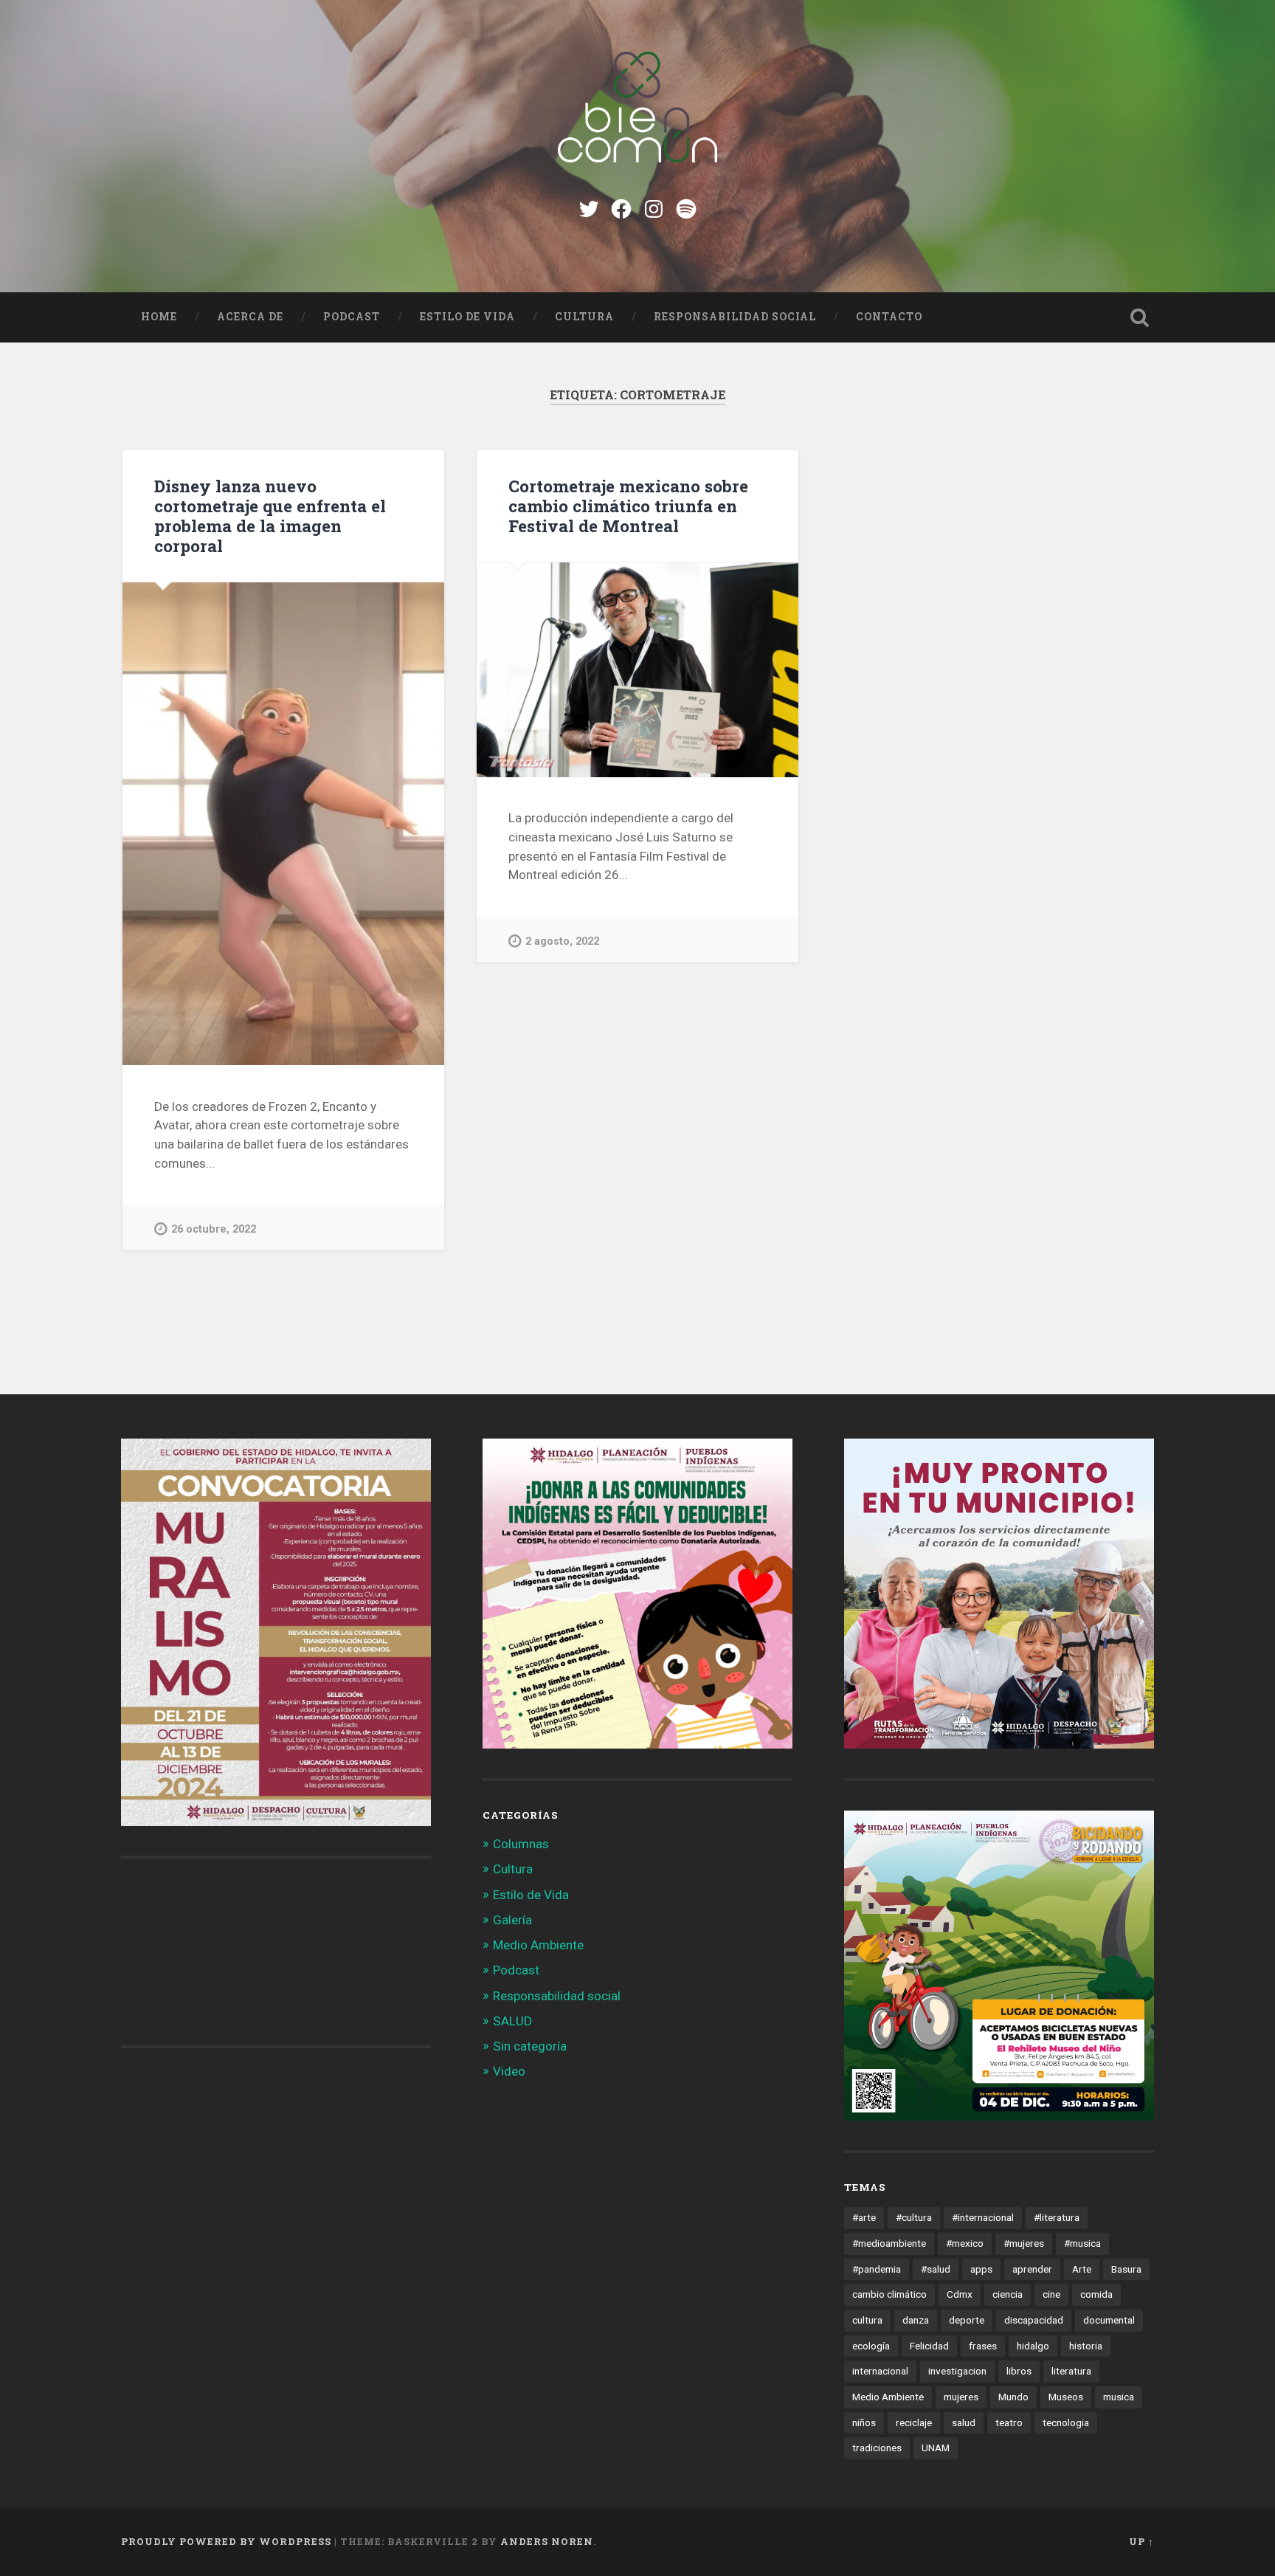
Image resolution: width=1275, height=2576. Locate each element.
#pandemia (877, 2269)
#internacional (983, 2217)
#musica (1082, 2243)
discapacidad (1034, 2320)
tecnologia (1066, 2422)
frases (983, 2346)
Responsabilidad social (735, 317)
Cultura (584, 317)
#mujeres (1024, 2243)
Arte (1082, 2269)
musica (1119, 2397)
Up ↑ (1141, 2541)
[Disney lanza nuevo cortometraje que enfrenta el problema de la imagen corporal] (283, 824)
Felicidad (929, 2346)
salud (964, 2422)
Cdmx (960, 2294)
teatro (1009, 2422)
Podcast (352, 317)
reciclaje (914, 2422)
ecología (871, 2346)
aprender (1032, 2269)
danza (916, 2320)
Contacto (889, 317)
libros (1019, 2371)
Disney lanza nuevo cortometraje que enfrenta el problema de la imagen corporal (270, 516)
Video (509, 2071)
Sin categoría (530, 2046)
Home (159, 317)
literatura (1071, 2371)
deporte (967, 2320)
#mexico (965, 2243)
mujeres (961, 2397)
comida (1096, 2294)
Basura (1126, 2269)
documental (1109, 2320)
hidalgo (1033, 2346)
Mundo (1013, 2397)
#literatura (1057, 2217)
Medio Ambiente (538, 1945)
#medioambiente (889, 2243)
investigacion (957, 2371)
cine (1051, 2294)
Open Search (1139, 317)
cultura (867, 2320)
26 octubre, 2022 (214, 1229)
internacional (880, 2371)
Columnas (521, 1844)
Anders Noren (547, 2541)
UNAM (936, 2448)
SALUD (512, 2021)
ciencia (1008, 2294)
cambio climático (889, 2294)
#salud (936, 2269)
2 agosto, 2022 (562, 941)
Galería (512, 1920)
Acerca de (250, 317)
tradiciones (877, 2448)
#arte (864, 2217)
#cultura (914, 2217)
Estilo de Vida (467, 317)
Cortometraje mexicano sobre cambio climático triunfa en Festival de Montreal (628, 506)
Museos (1066, 2397)
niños (864, 2422)
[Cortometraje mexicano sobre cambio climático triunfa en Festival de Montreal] (637, 670)
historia (1086, 2346)
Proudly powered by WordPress (226, 2541)
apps (981, 2269)
